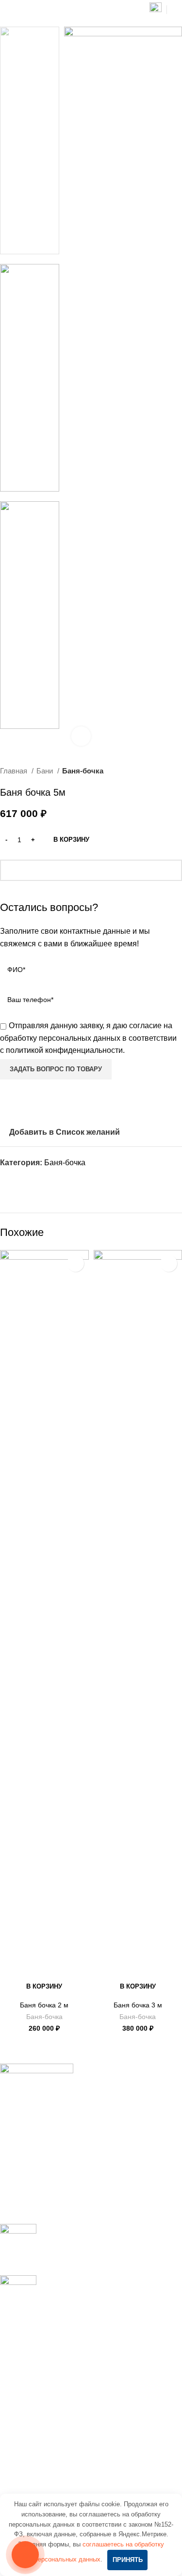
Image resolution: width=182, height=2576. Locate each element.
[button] (44, 1987)
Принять (128, 2560)
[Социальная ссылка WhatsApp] (19, 1180)
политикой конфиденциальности (64, 1050)
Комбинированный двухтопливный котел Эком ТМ (84, 2375)
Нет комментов (107, 2254)
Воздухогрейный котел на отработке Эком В (79, 2352)
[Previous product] (158, 771)
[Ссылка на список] (91, 2165)
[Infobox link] (156, 10)
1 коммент (99, 2306)
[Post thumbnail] (18, 2242)
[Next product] (177, 771)
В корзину (71, 840)
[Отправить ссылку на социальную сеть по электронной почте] (8, 1180)
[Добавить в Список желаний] (75, 1263)
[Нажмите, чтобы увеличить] (81, 736)
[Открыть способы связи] (25, 2555)
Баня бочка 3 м (138, 2005)
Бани (46, 771)
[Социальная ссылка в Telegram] (41, 1180)
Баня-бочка (83, 771)
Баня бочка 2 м (44, 2005)
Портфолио (21, 2474)
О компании (21, 2456)
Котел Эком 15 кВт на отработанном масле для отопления (84, 2404)
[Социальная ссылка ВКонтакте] (30, 1180)
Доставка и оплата (33, 2492)
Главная (15, 771)
